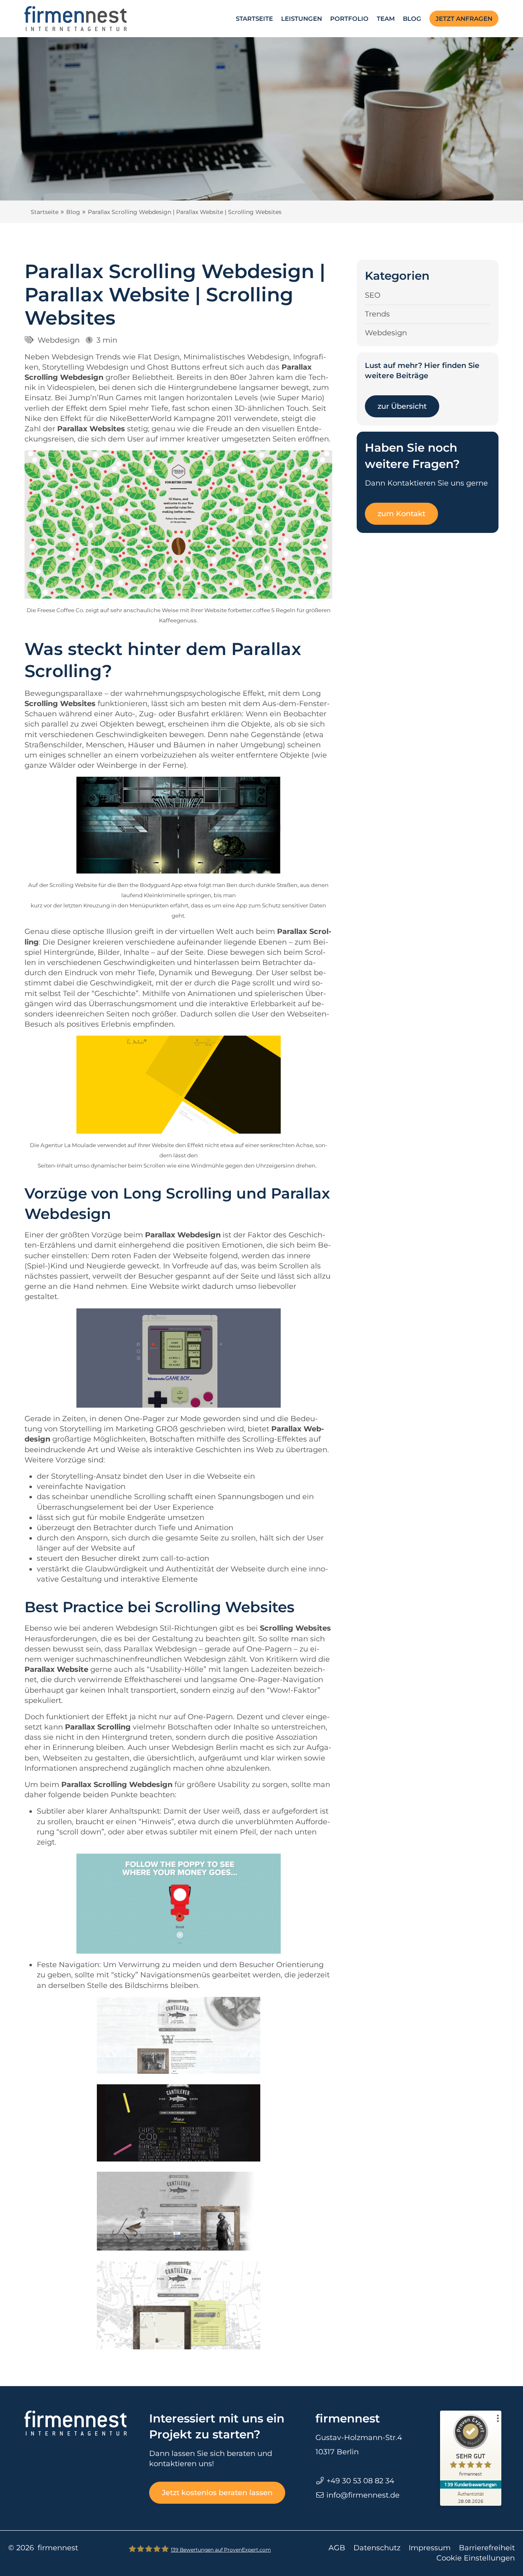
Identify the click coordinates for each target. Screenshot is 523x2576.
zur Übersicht (402, 406)
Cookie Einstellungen (476, 2558)
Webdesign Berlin (205, 1747)
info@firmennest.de (363, 2495)
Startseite (254, 19)
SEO (373, 295)
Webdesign (59, 340)
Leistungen (302, 19)
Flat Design (159, 357)
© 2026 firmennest (43, 2548)
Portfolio (349, 19)
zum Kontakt (401, 514)
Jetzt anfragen (464, 19)
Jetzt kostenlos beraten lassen (217, 2493)
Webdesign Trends (86, 357)
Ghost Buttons (174, 367)
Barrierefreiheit (487, 2548)
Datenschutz (377, 2548)
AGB (337, 2548)
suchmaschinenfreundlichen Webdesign (151, 1659)
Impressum (430, 2548)
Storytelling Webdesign (85, 367)
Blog (412, 19)
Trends (377, 314)
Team (386, 19)
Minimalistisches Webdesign (236, 357)
